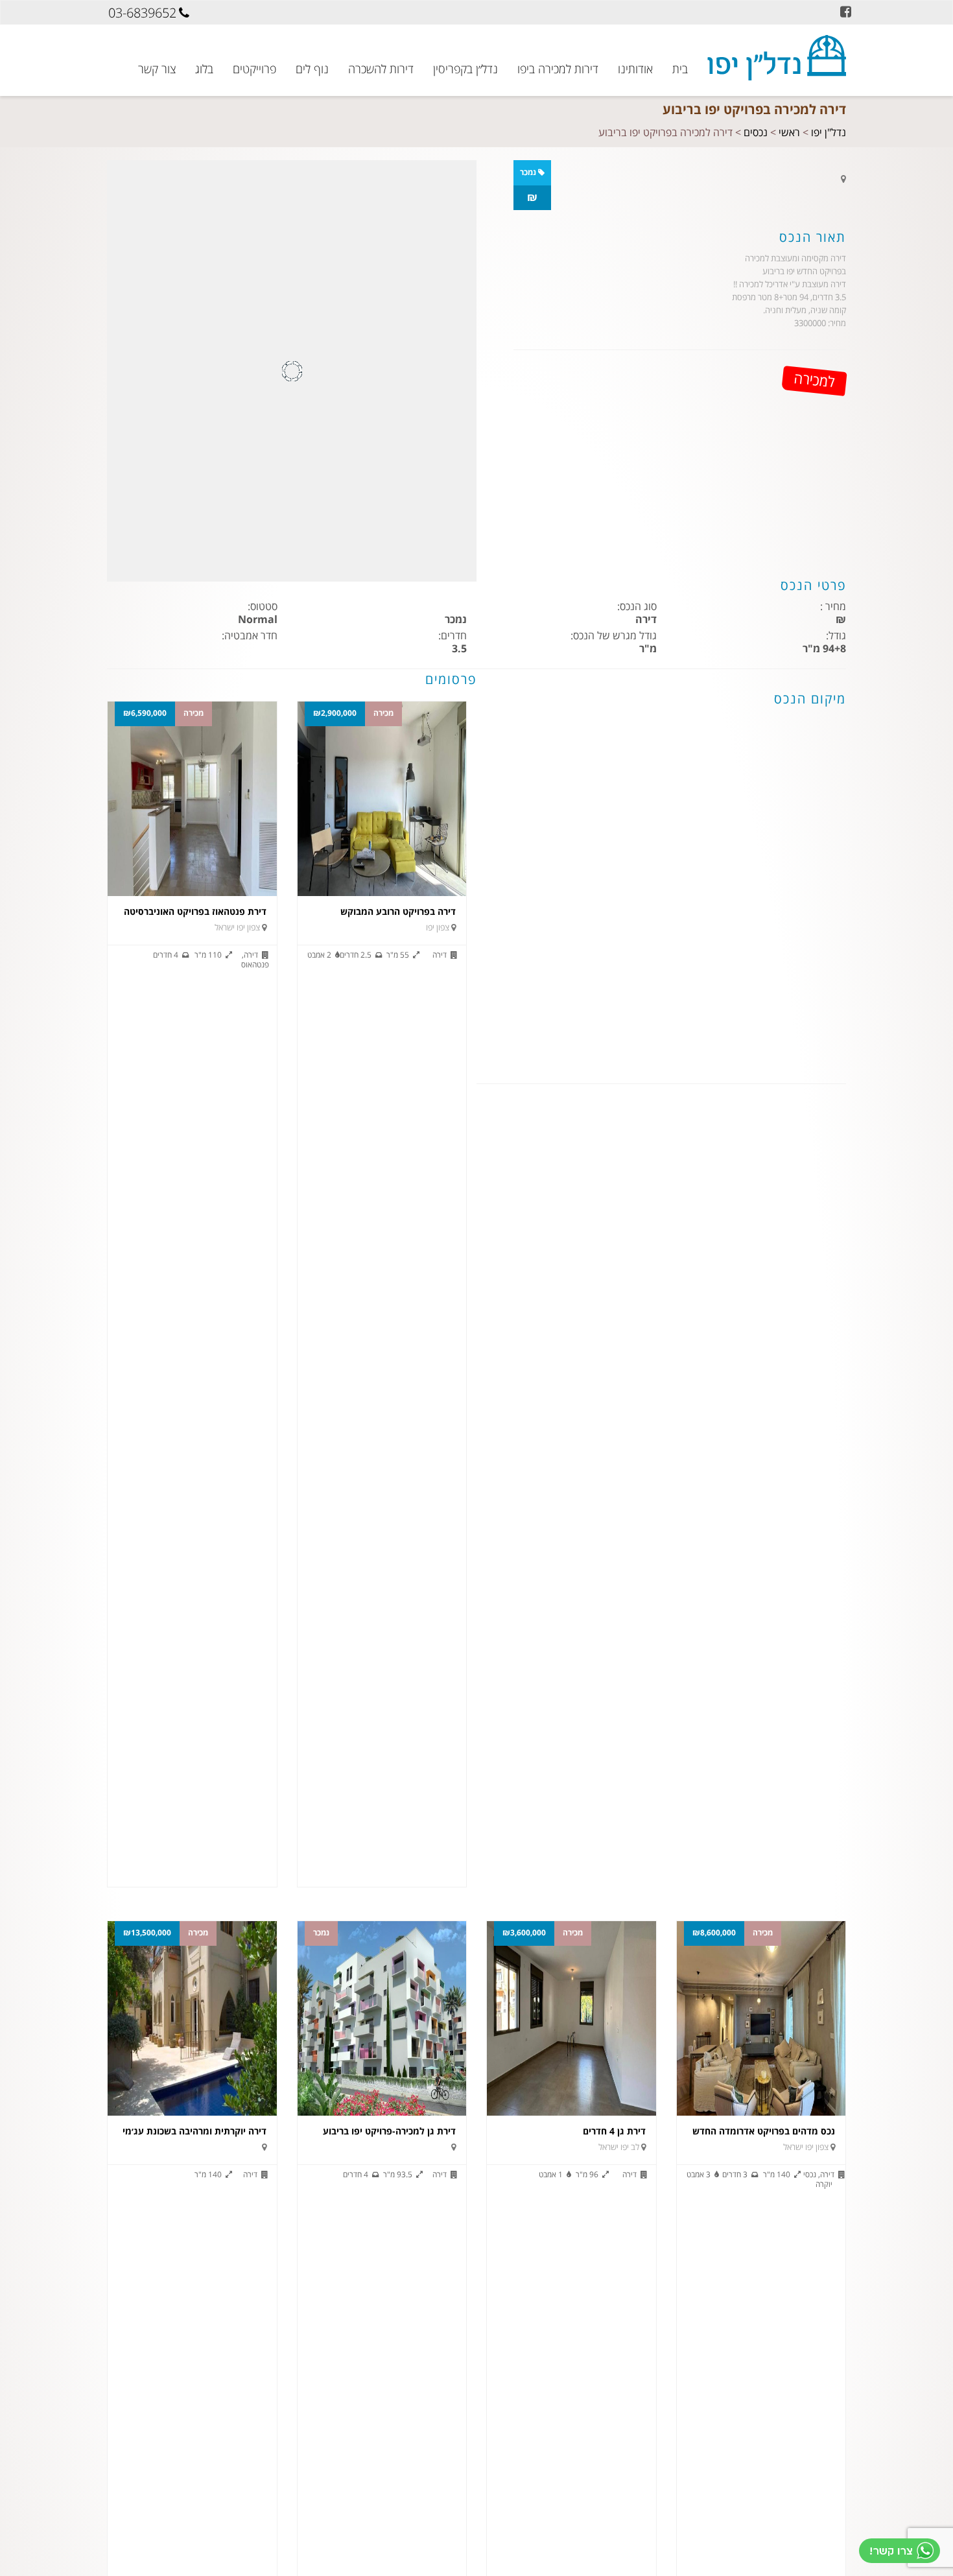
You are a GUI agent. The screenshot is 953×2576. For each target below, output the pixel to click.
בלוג (204, 68)
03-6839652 (142, 13)
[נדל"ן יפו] (777, 58)
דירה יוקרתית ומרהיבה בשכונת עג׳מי (194, 2132)
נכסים (756, 133)
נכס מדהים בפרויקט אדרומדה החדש (764, 2132)
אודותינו (635, 68)
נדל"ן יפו (829, 133)
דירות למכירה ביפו (558, 68)
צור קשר (157, 68)
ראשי (789, 133)
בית (680, 68)
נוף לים (312, 68)
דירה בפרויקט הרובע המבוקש (398, 912)
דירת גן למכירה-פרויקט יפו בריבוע (389, 2132)
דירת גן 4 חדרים (614, 2132)
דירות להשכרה (381, 68)
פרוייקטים (254, 68)
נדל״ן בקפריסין (465, 68)
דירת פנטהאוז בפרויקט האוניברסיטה (195, 912)
